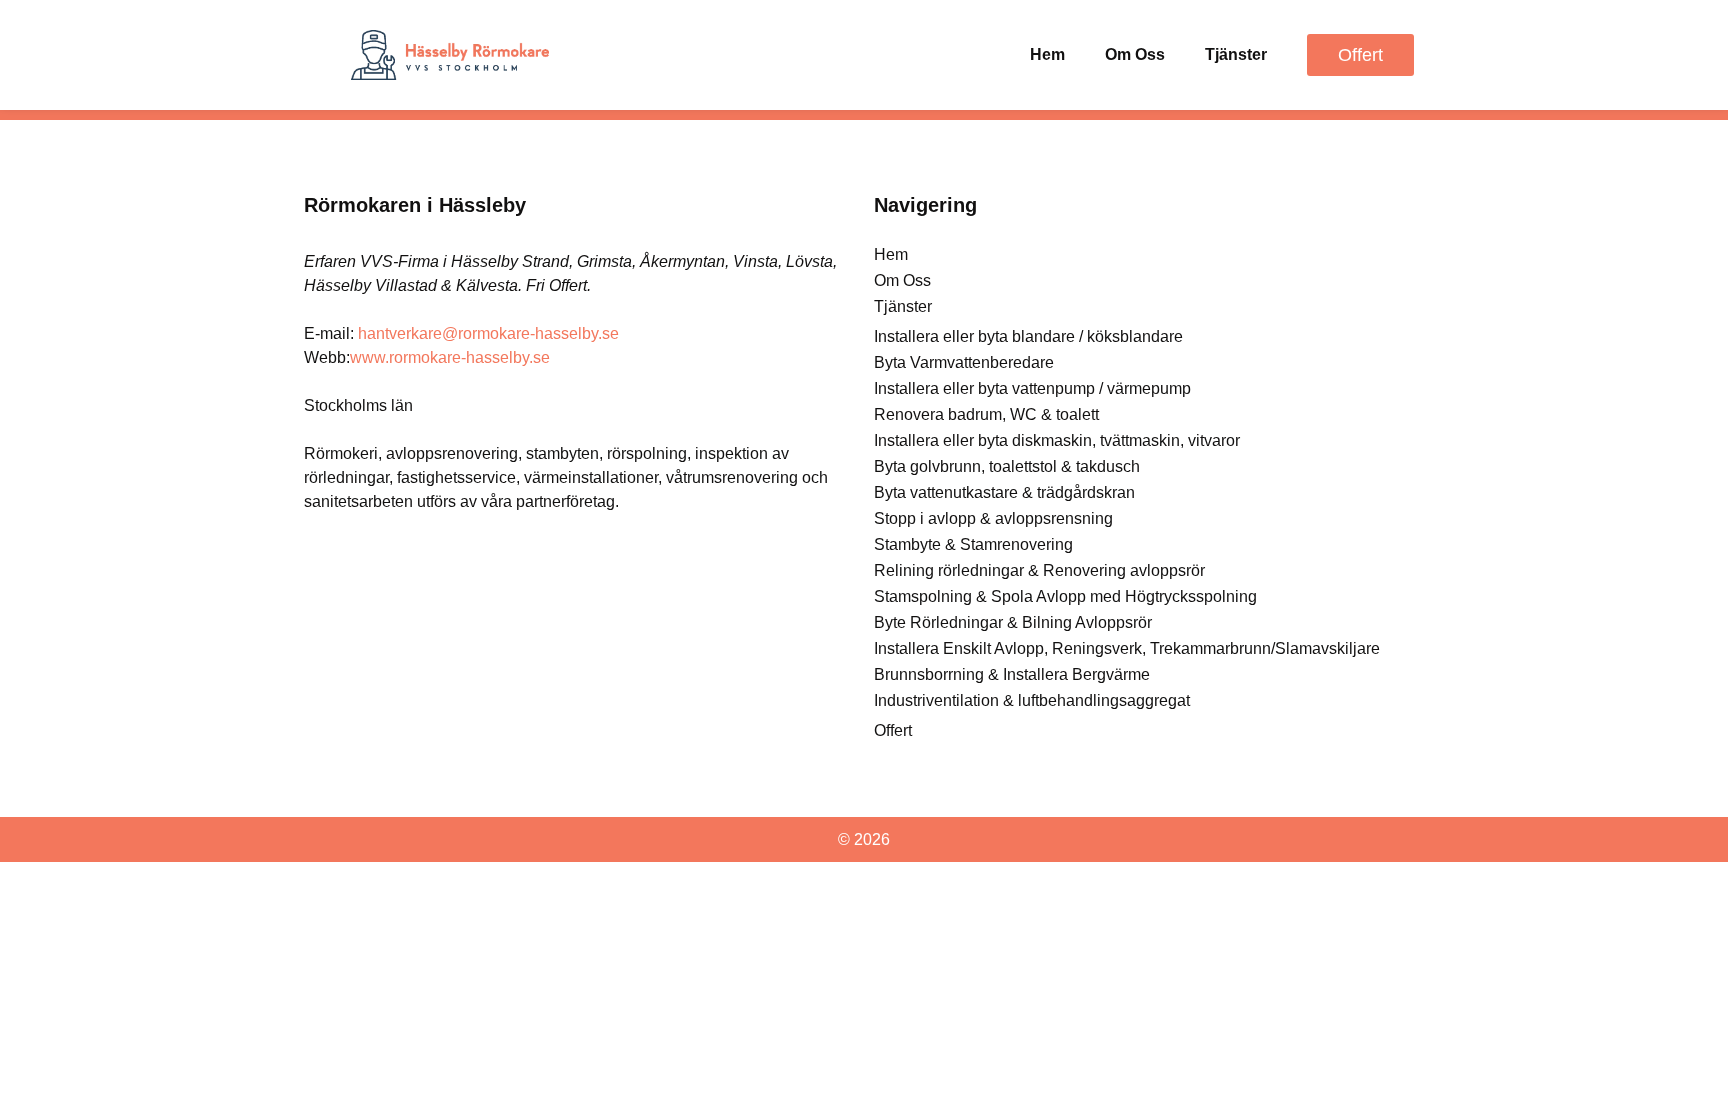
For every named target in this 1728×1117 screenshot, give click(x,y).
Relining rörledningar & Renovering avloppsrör (1039, 570)
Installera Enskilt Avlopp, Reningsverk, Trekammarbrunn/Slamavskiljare (1127, 648)
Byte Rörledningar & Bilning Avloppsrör (1013, 622)
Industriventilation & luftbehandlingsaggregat (1032, 700)
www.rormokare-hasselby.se (450, 357)
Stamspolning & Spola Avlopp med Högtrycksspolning (1065, 596)
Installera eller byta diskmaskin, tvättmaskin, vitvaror (1057, 440)
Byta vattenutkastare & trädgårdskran (1004, 492)
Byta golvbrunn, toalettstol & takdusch (1007, 466)
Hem (1047, 54)
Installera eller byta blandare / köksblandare (1028, 336)
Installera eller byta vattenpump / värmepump (1032, 388)
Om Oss (1135, 54)
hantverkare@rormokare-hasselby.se (488, 333)
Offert (893, 730)
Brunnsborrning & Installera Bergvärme (1012, 674)
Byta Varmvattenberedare (964, 362)
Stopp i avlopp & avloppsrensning (993, 518)
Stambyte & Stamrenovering (973, 544)
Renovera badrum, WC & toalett (986, 414)
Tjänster (1236, 54)
